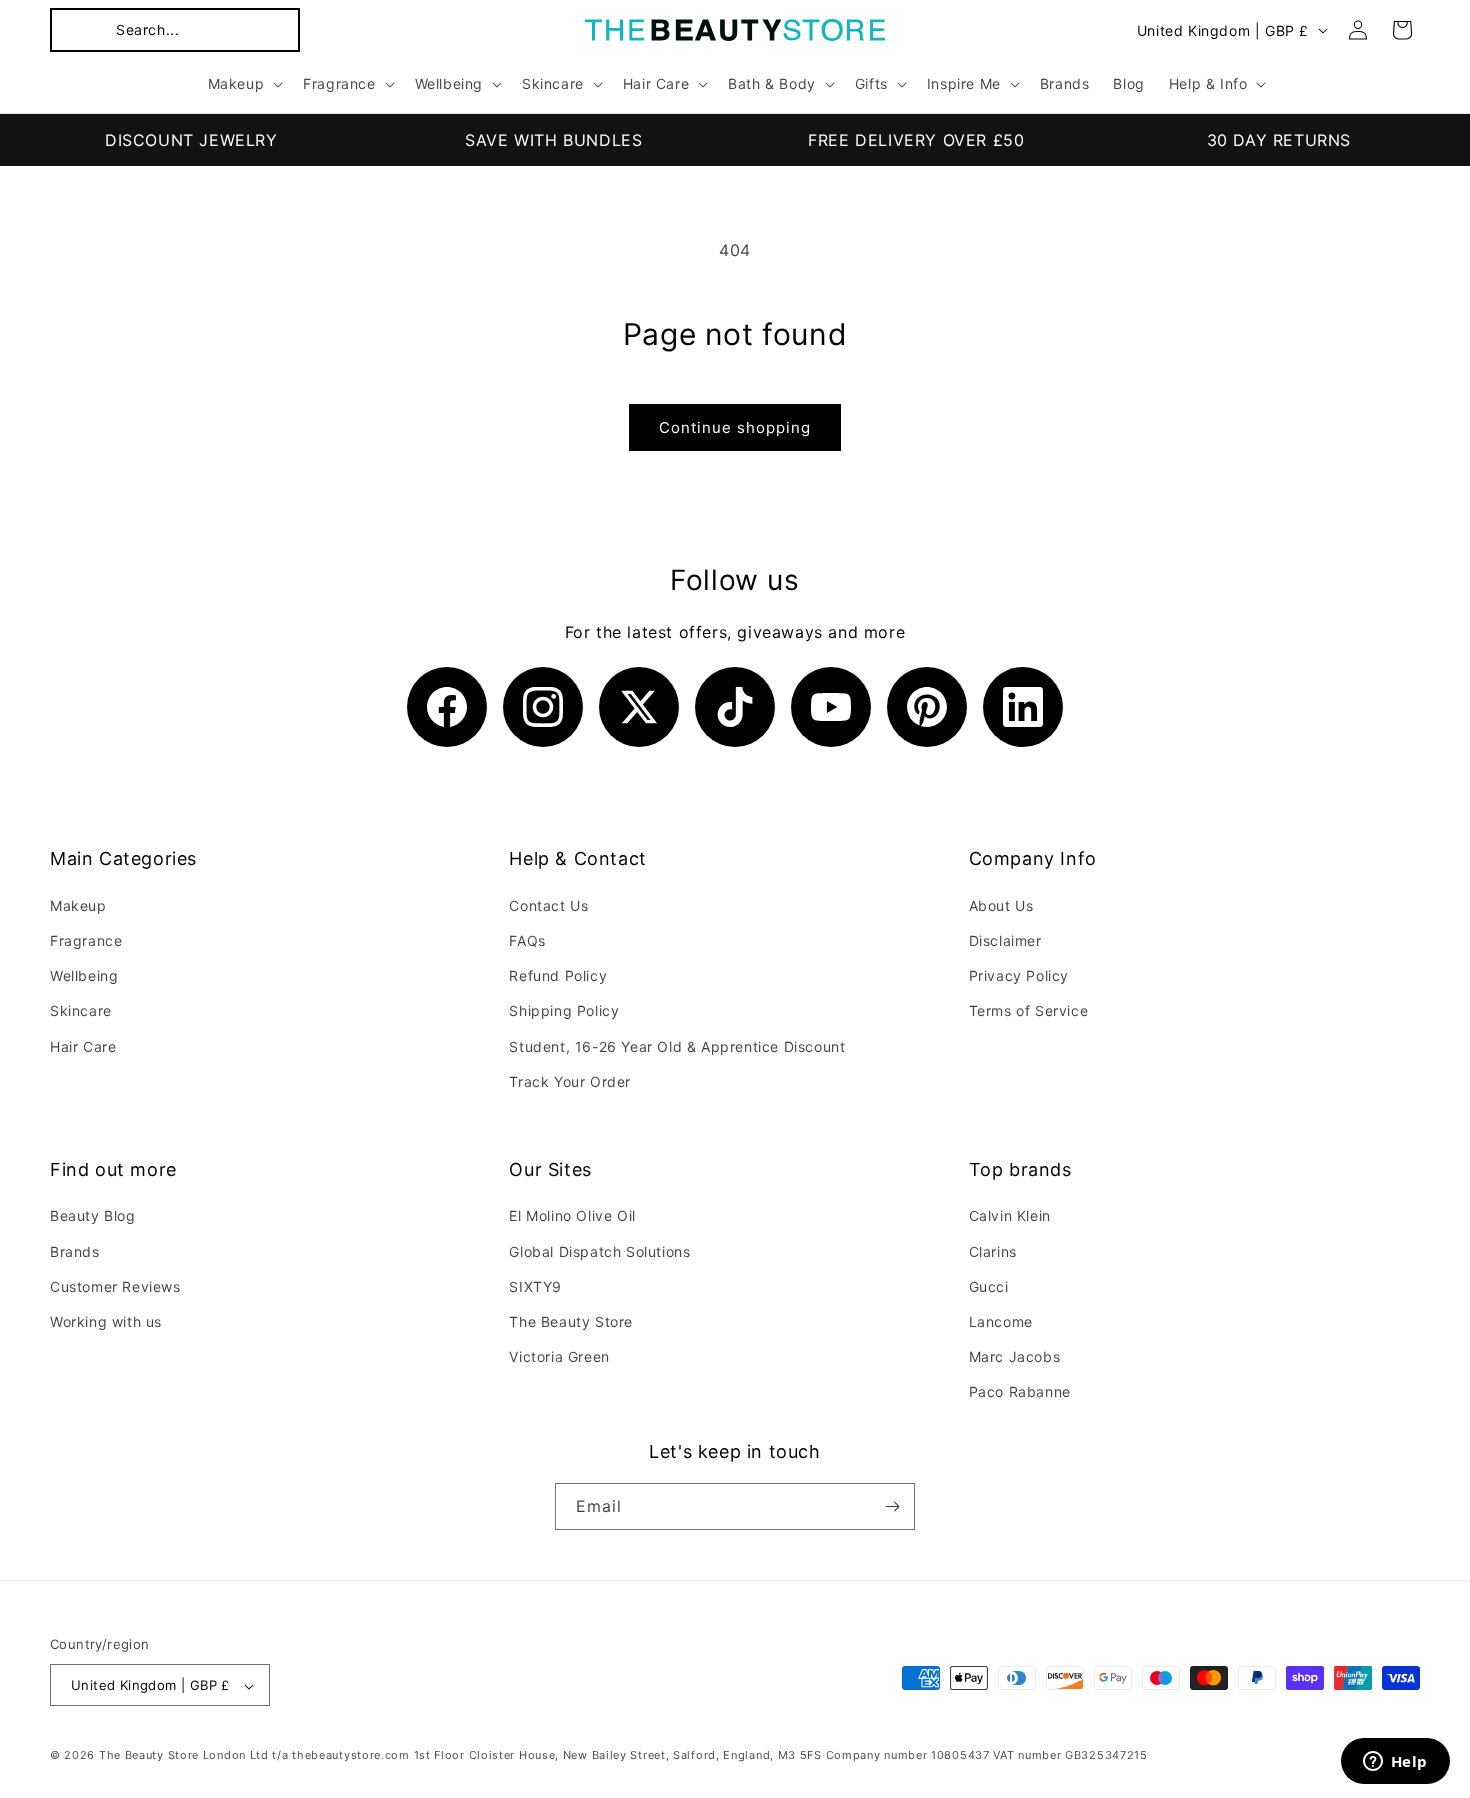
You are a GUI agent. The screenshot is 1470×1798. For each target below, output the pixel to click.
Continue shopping (735, 427)
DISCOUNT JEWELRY (191, 140)
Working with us (106, 1321)
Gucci (989, 1286)
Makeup (78, 904)
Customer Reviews (115, 1286)
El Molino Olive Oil (572, 1216)
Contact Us (548, 904)
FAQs (527, 939)
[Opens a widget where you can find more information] (1395, 1763)
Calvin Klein (1010, 1216)
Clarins (993, 1251)
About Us (1001, 904)
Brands (75, 1251)
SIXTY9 (535, 1286)
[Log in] (1358, 30)
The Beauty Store (571, 1321)
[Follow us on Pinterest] (927, 707)
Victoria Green (559, 1356)
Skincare (81, 1010)
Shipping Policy (564, 1010)
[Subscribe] (892, 1506)
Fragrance (86, 939)
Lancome (1001, 1321)
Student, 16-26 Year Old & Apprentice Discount (677, 1045)
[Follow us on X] (639, 707)
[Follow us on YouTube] (831, 707)
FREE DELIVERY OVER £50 (916, 140)
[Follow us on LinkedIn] (1023, 707)
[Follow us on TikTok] (735, 707)
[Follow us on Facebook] (447, 707)
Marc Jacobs (1015, 1356)
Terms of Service (1029, 1010)
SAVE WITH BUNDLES (553, 140)
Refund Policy (558, 974)
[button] (175, 30)
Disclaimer (1005, 939)
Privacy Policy (1019, 974)
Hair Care (83, 1045)
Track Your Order (570, 1080)
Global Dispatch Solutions (599, 1251)
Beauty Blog (93, 1216)
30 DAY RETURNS (1279, 140)
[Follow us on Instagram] (543, 707)
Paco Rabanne (1020, 1392)
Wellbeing (84, 974)
